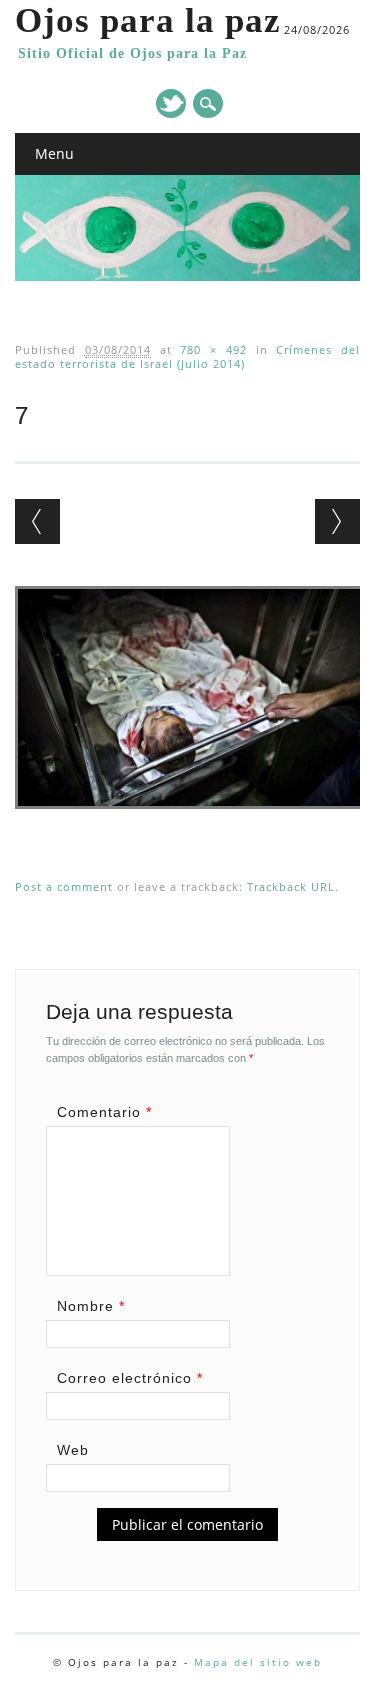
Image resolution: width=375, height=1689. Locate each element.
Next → (337, 521)
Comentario (104, 1112)
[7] (190, 828)
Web (73, 1450)
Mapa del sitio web (258, 1662)
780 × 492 (213, 349)
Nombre (91, 1306)
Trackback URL (291, 886)
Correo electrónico (130, 1378)
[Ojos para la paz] (187, 276)
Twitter (171, 103)
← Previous (37, 521)
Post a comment (64, 886)
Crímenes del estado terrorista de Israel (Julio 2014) (187, 356)
